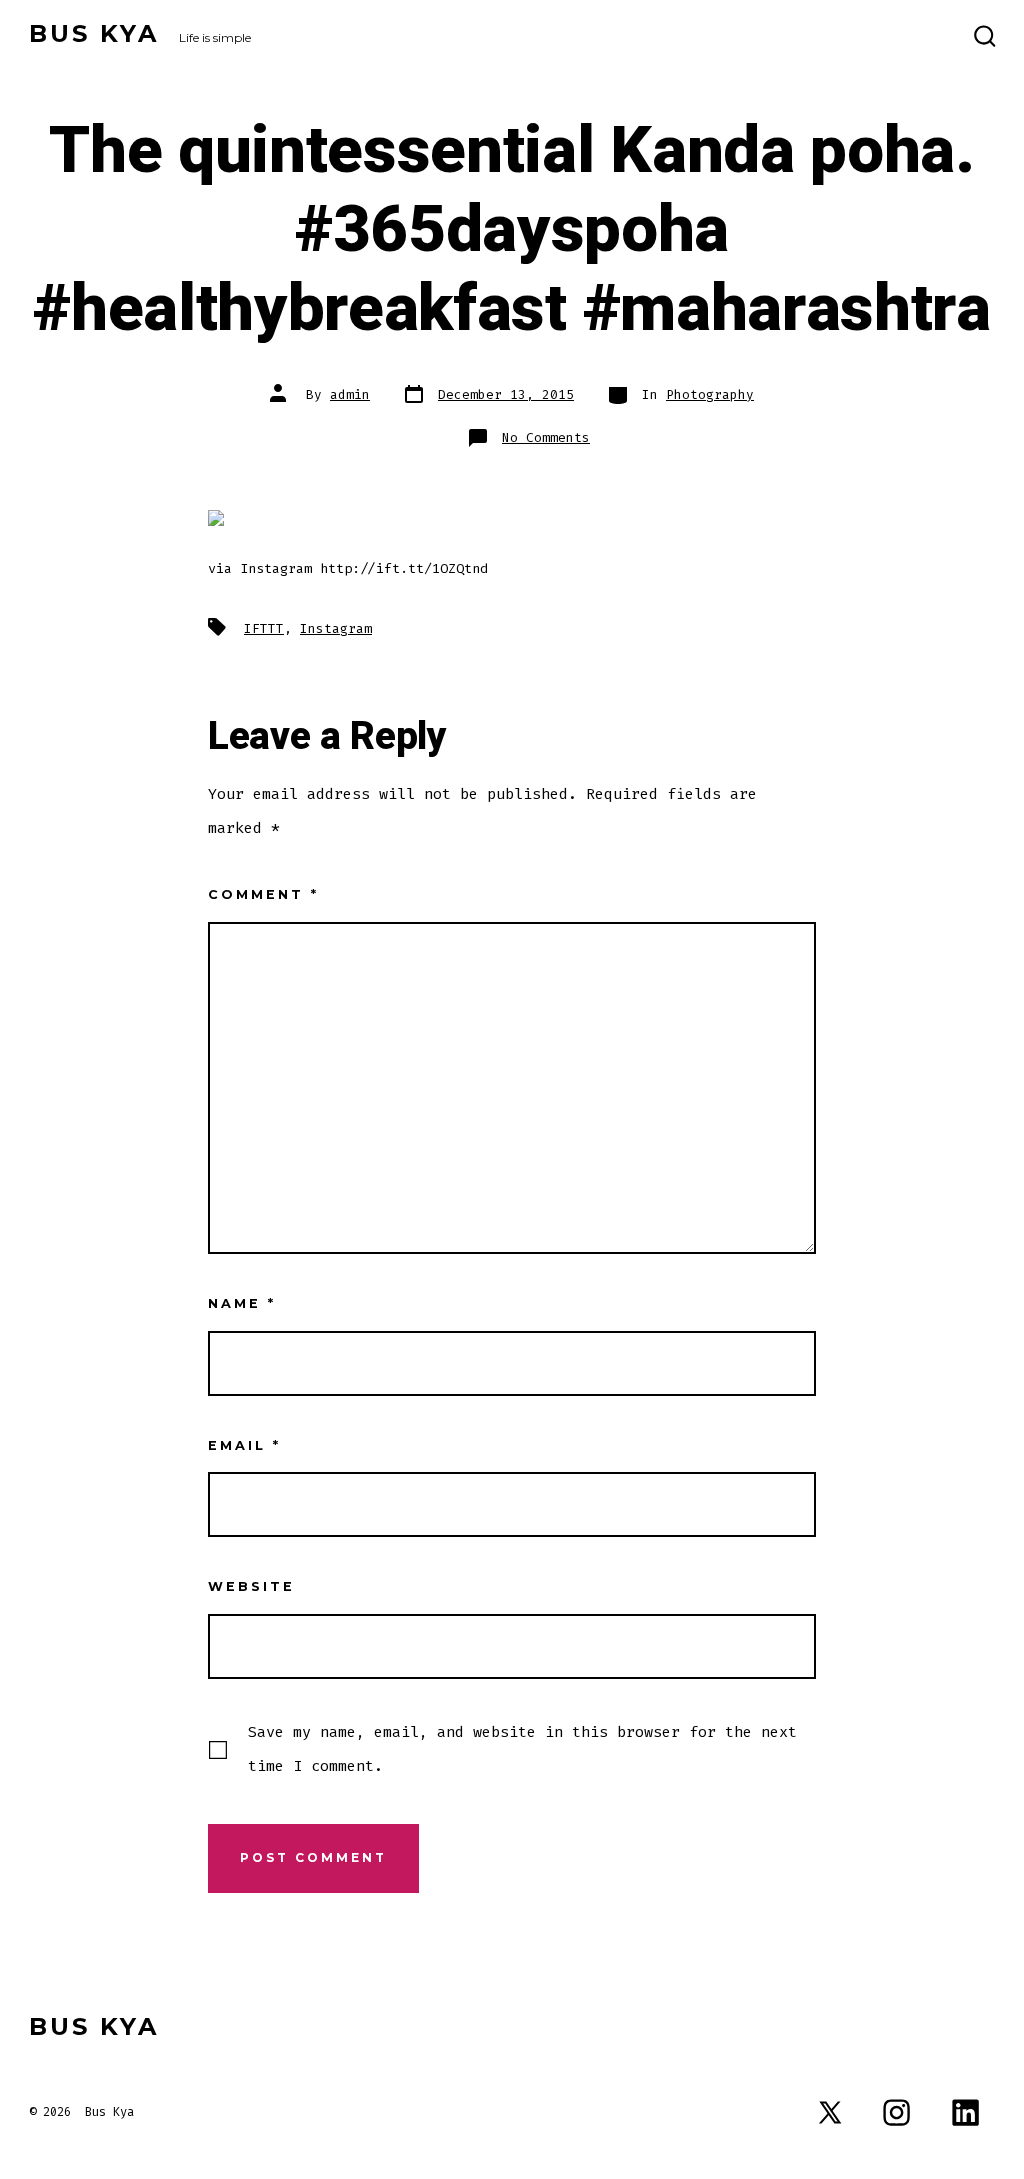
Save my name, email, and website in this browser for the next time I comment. (522, 1749)
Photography (710, 394)
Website (251, 1586)
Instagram (336, 628)
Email (244, 1445)
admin (350, 394)
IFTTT (264, 628)
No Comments (546, 437)
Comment (263, 894)
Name (242, 1303)
